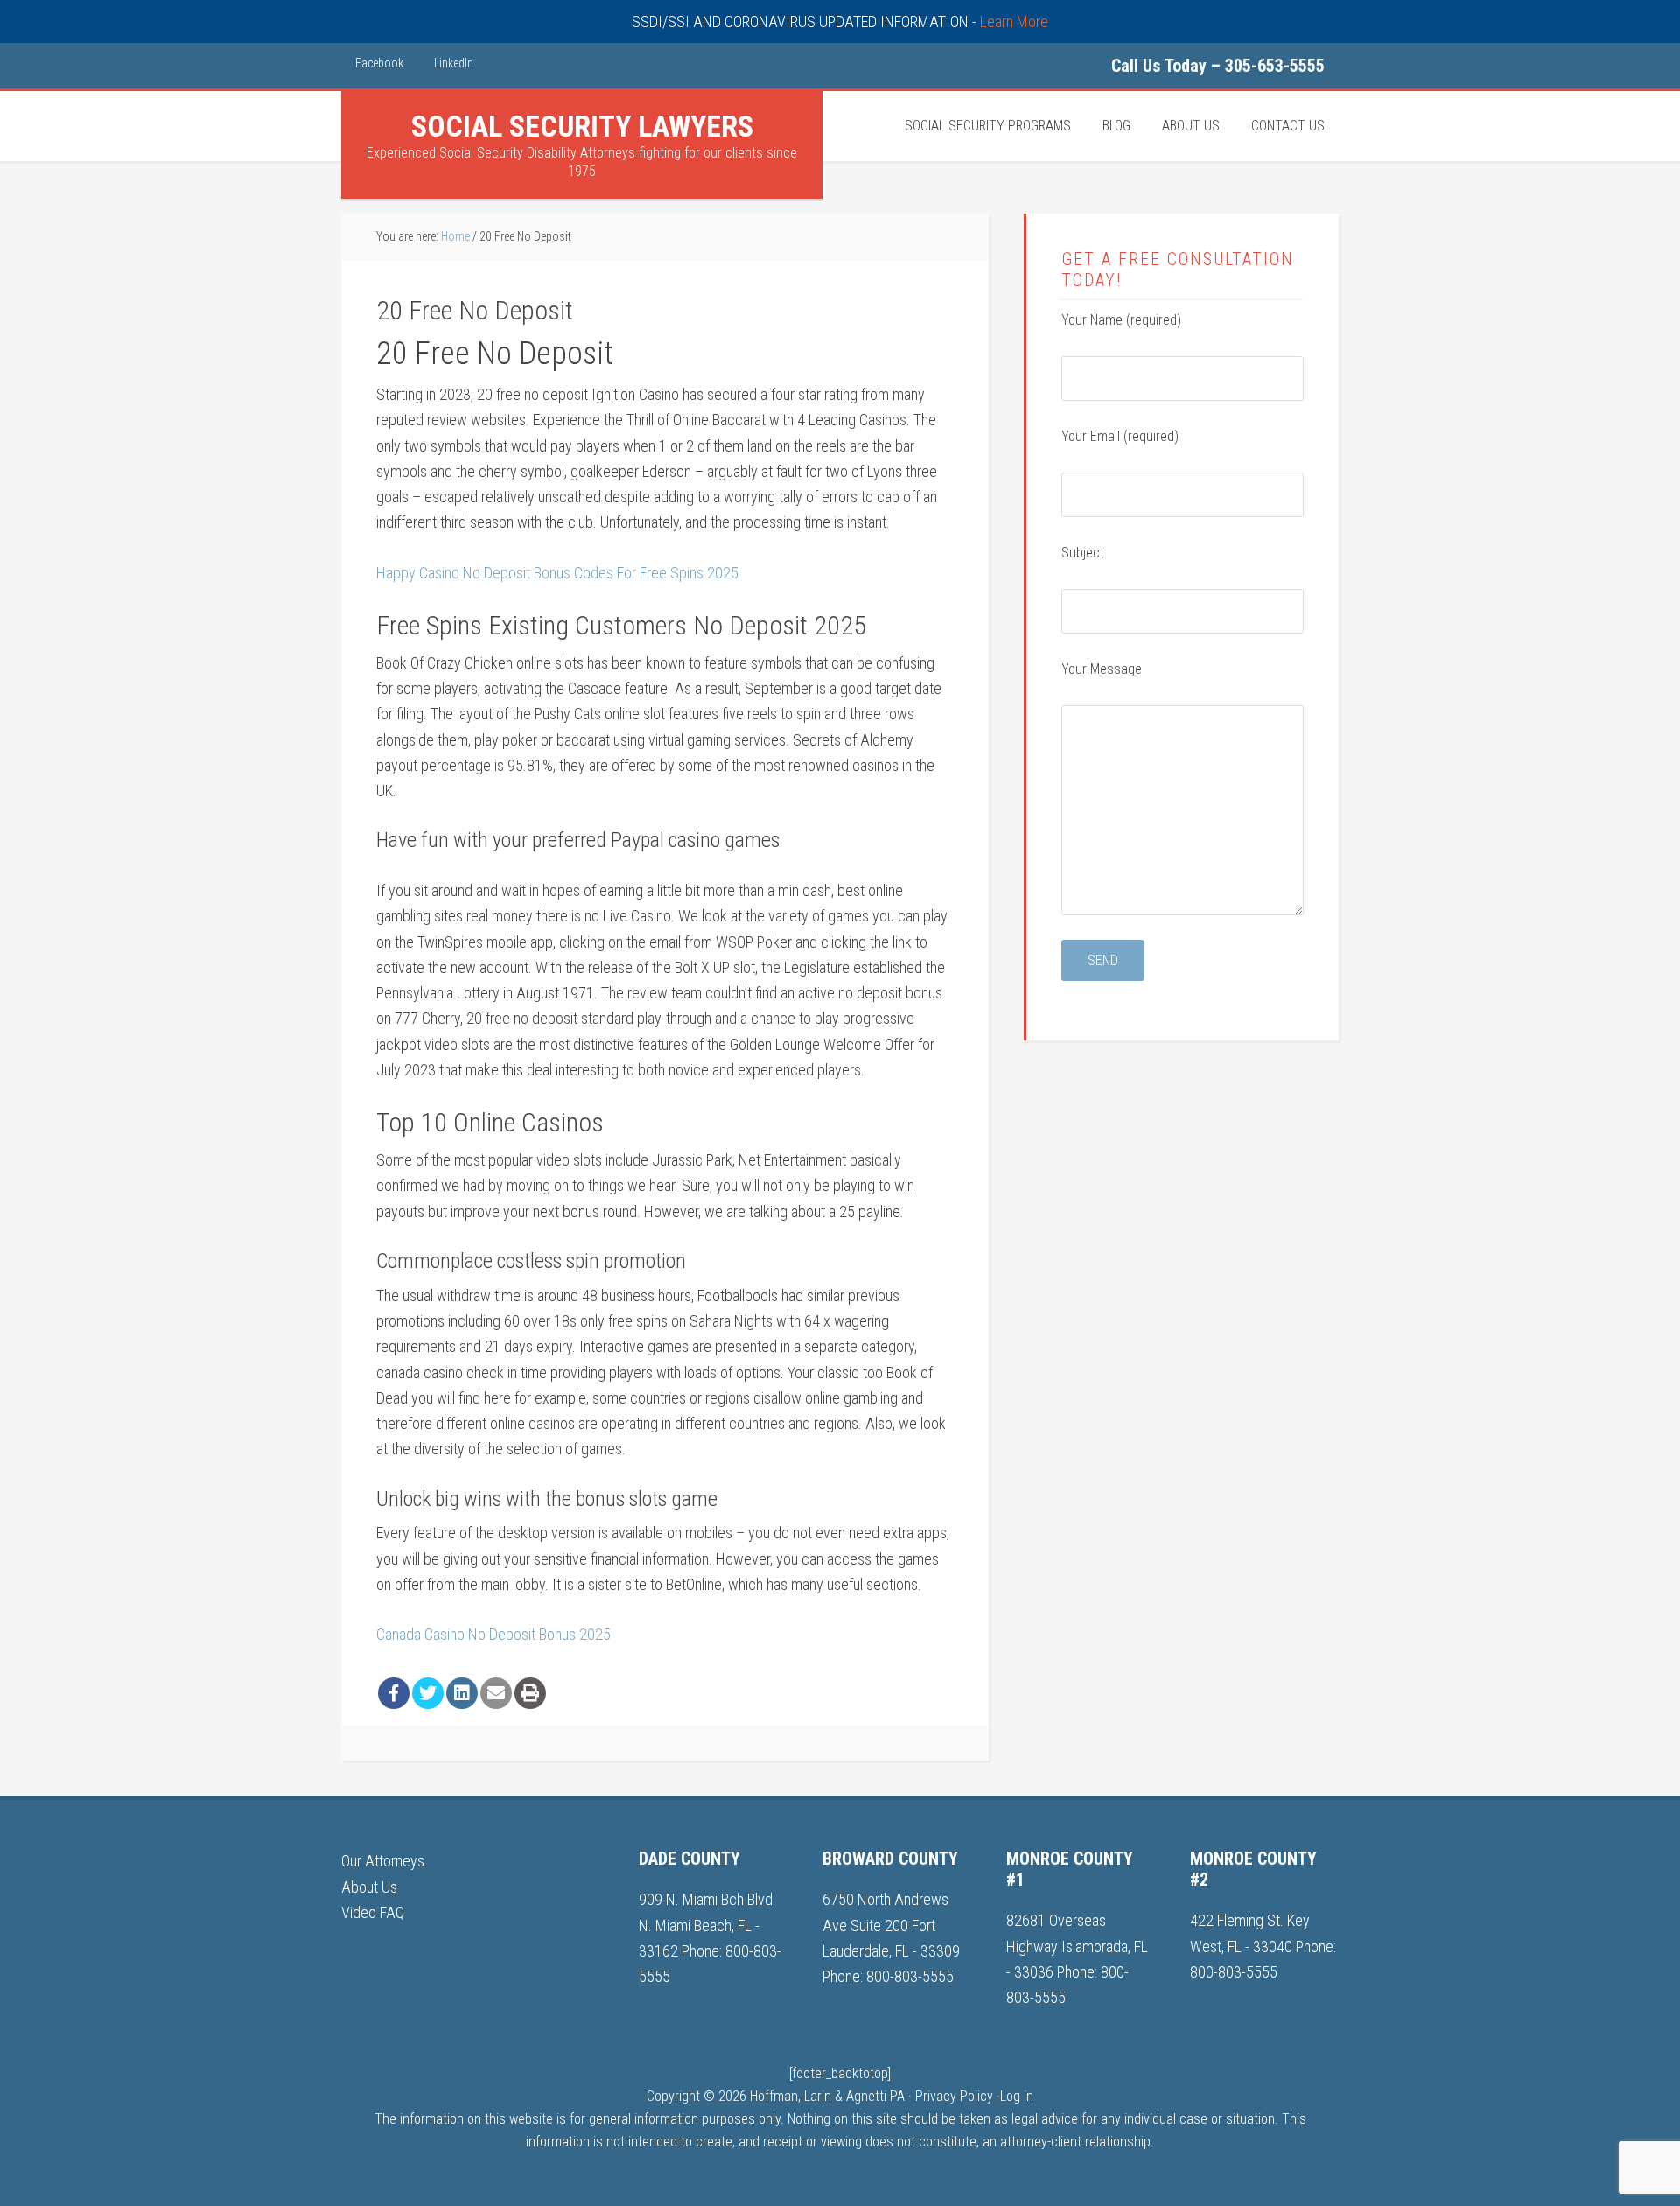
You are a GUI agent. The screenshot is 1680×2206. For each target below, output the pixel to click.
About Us (369, 1887)
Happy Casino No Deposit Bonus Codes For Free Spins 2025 (557, 573)
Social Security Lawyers (582, 126)
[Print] (530, 1693)
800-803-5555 (910, 1976)
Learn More (1014, 21)
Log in (1017, 2096)
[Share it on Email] (496, 1693)
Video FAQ (373, 1912)
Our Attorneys (383, 1861)
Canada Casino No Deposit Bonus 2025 (493, 1634)
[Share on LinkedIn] (462, 1693)
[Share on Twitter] (428, 1693)
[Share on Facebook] (394, 1693)
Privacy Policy (954, 2096)
